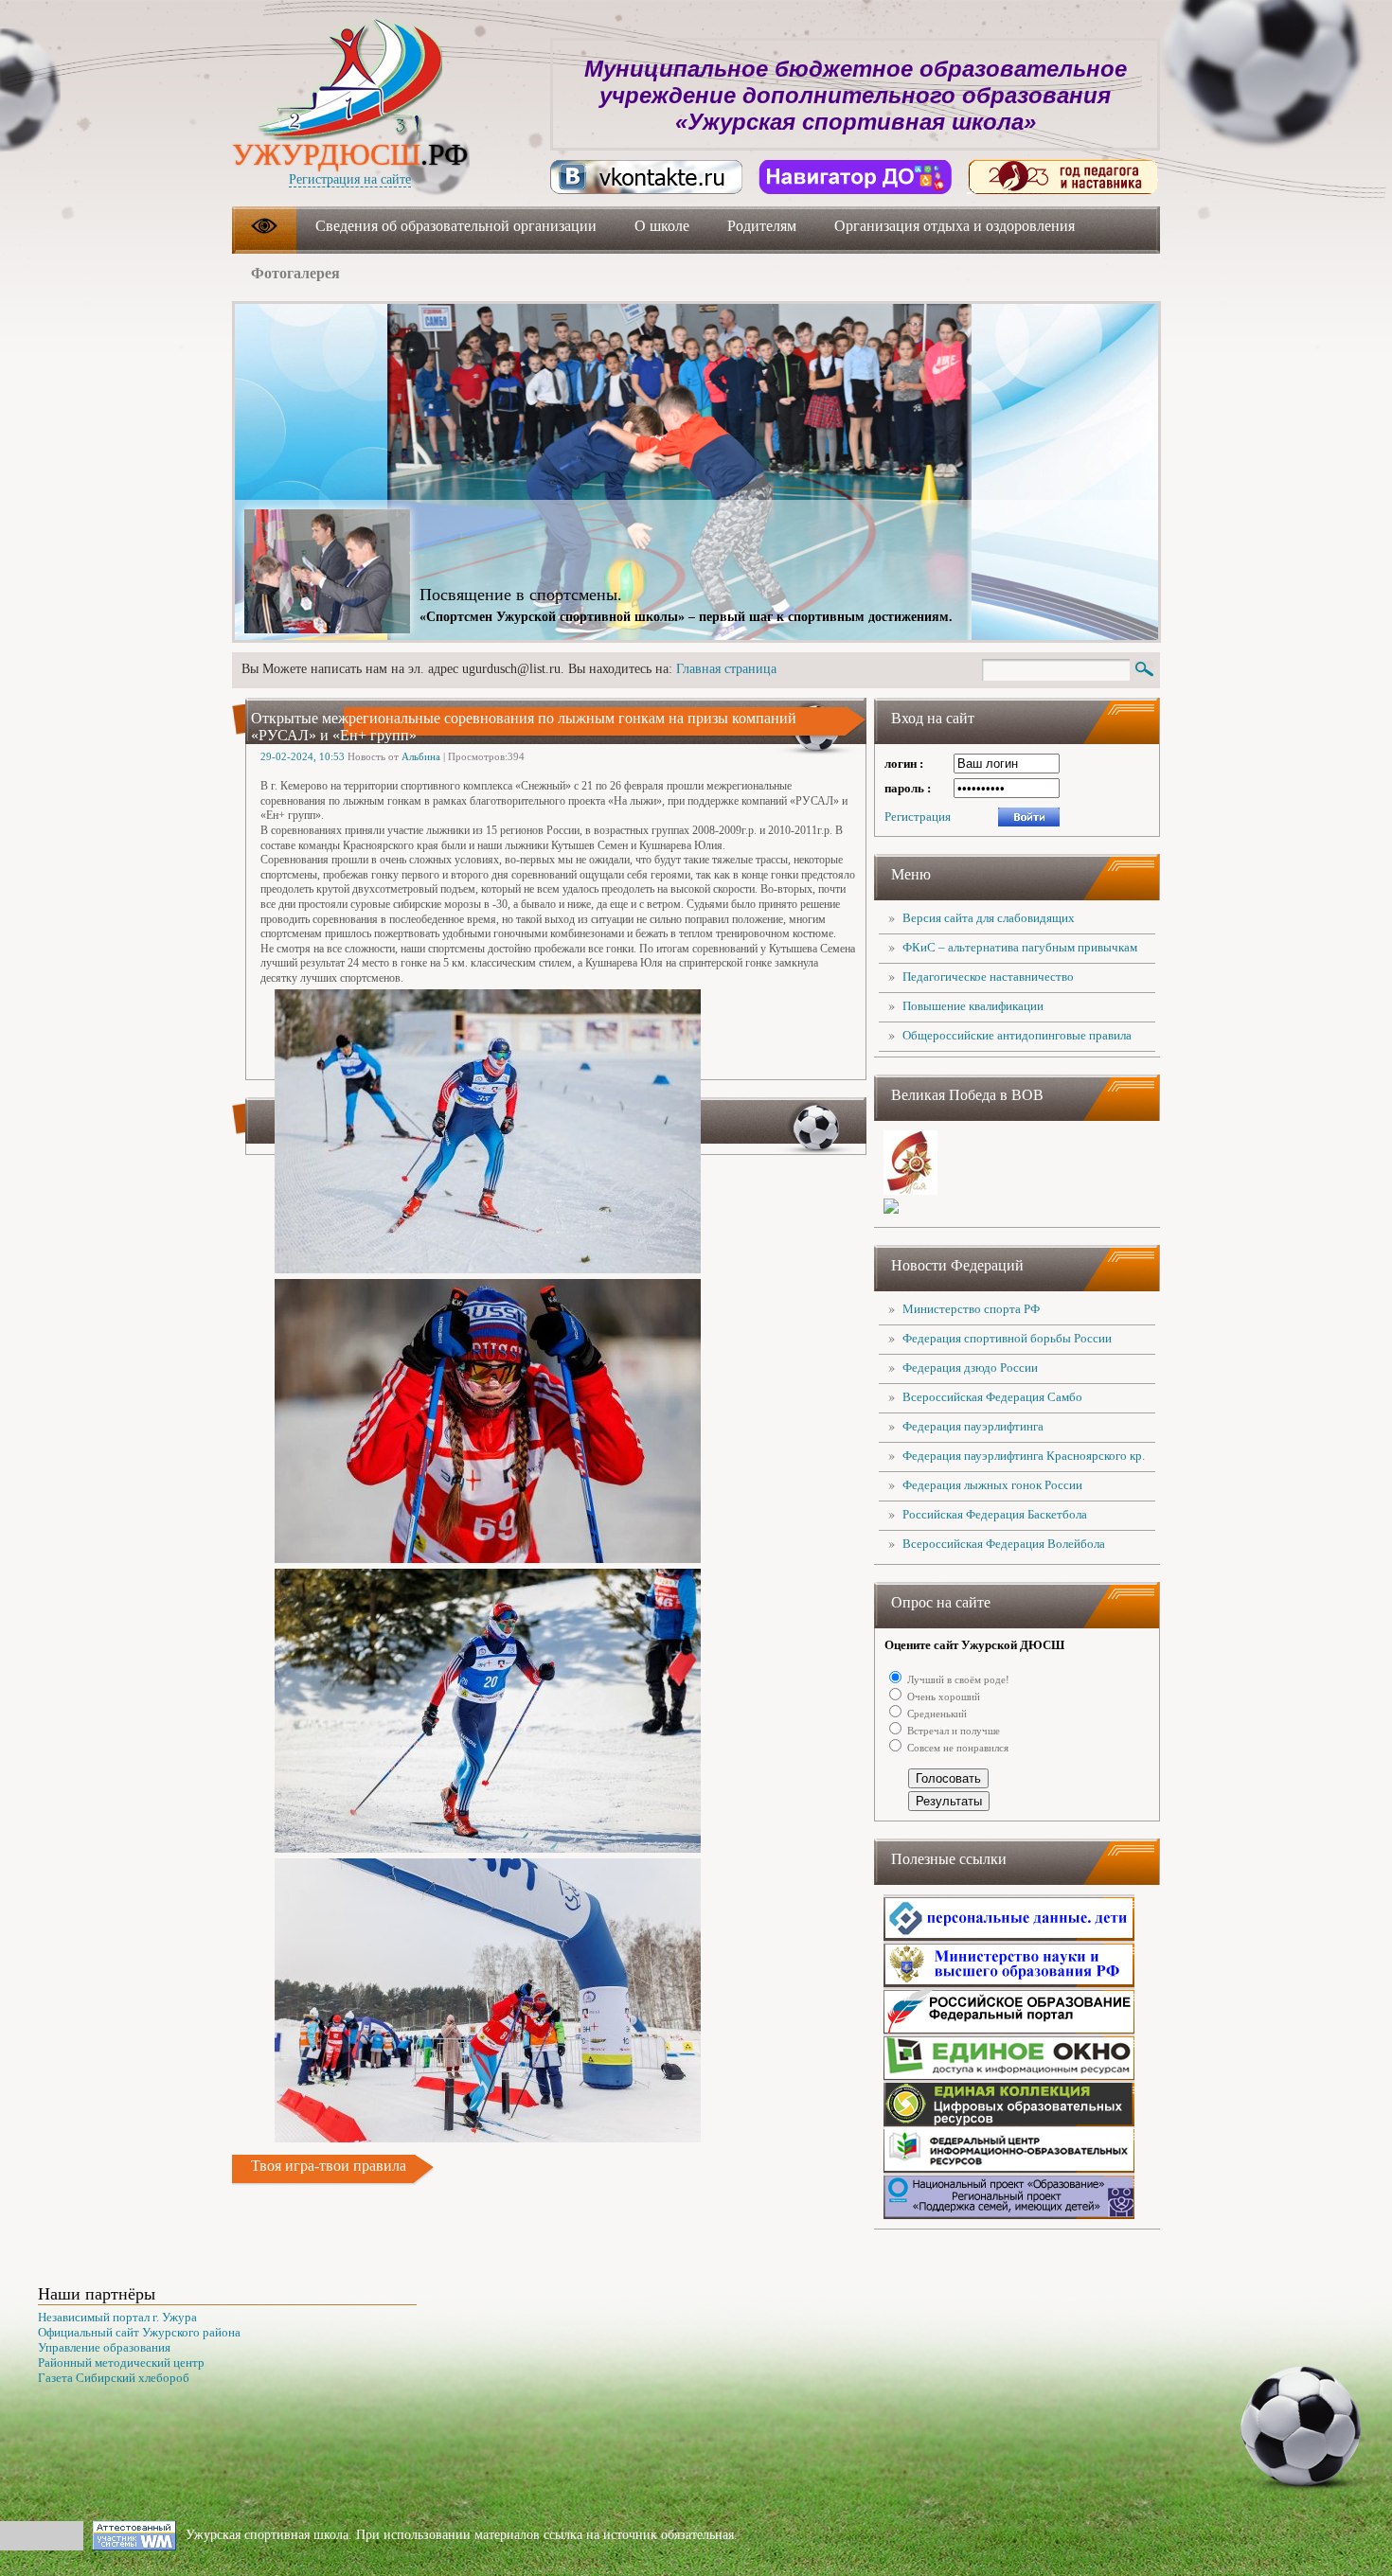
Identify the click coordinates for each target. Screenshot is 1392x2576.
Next (1110, 347)
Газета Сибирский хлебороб (114, 2378)
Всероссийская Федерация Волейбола (1004, 1544)
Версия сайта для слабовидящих (989, 918)
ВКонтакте (647, 177)
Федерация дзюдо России (970, 1368)
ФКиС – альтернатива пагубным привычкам (1020, 947)
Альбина (421, 756)
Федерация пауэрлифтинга (973, 1426)
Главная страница (726, 669)
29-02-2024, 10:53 (303, 756)
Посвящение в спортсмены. (521, 595)
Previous (1049, 347)
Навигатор (855, 177)
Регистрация (918, 817)
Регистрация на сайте (350, 179)
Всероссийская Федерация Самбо (992, 1397)
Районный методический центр (121, 2363)
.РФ (350, 154)
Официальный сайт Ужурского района (139, 2332)
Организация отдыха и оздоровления (955, 226)
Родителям (762, 226)
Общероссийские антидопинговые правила (1017, 1035)
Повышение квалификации (973, 1006)
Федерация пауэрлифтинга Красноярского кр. (1024, 1456)
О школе (662, 226)
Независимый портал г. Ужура (117, 2317)
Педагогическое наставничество (988, 977)
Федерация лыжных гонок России (992, 1485)
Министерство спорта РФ (971, 1309)
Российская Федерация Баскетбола (995, 1514)
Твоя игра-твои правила (329, 2166)
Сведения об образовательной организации (456, 226)
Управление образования (104, 2347)
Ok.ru (1063, 177)
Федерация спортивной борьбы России (1007, 1338)
